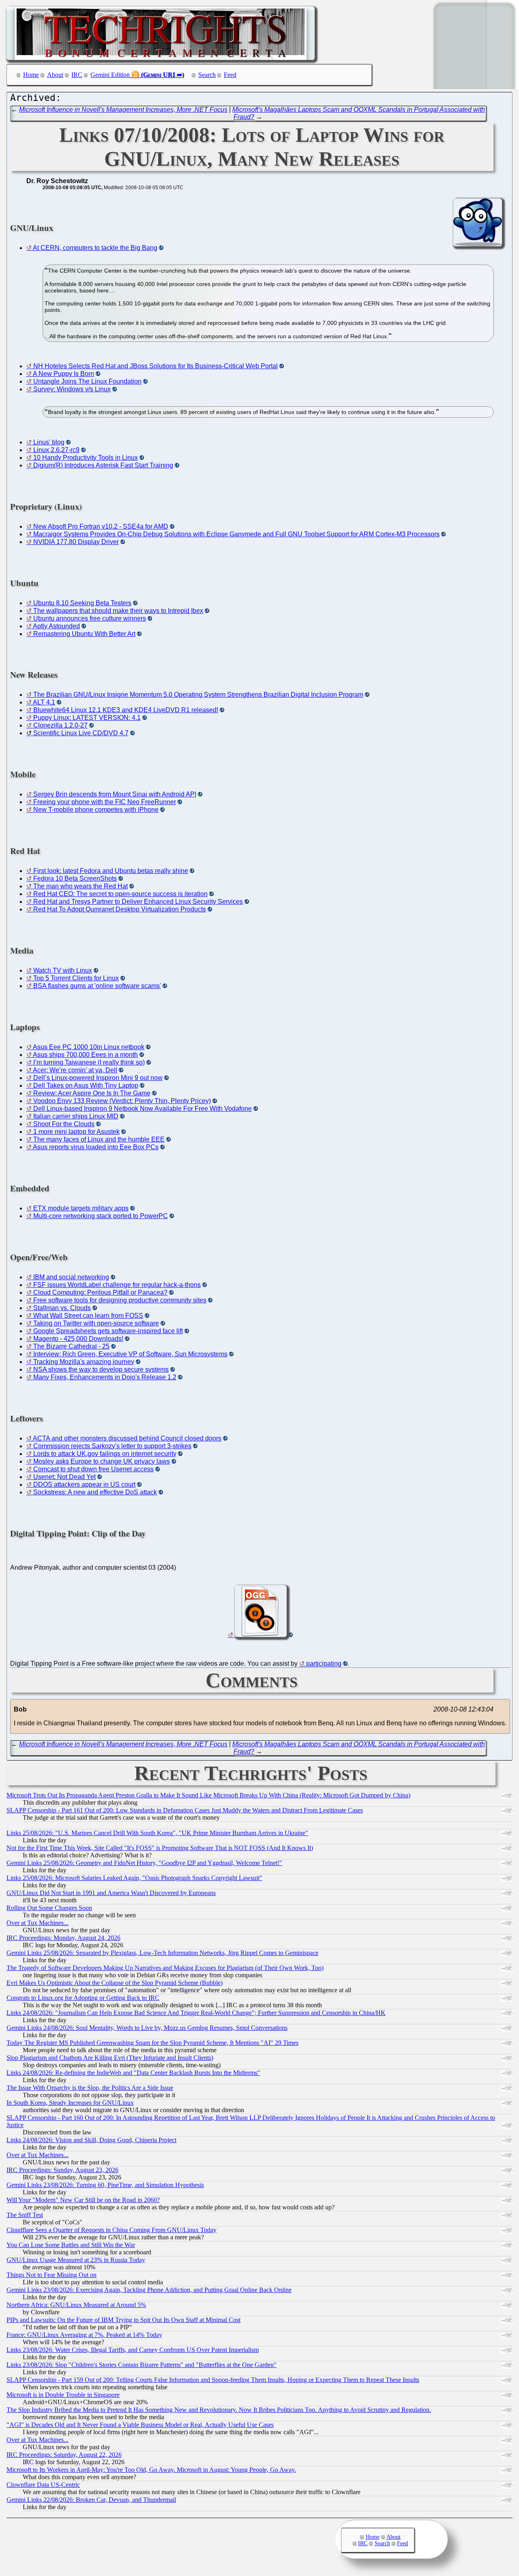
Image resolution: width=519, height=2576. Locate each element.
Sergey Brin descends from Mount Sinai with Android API (115, 794)
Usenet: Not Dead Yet (64, 1477)
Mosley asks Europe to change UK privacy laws (102, 1461)
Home (31, 75)
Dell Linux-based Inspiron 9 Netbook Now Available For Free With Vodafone (143, 1109)
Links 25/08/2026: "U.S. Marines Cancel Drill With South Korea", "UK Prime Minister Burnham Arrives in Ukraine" (157, 1833)
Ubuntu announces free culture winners (90, 618)
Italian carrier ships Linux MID (76, 1116)
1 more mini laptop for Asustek (76, 1132)
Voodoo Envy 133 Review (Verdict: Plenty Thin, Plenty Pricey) (122, 1101)
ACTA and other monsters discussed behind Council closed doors (127, 1438)
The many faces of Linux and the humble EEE (99, 1139)
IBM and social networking (71, 1277)
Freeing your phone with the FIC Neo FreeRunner (105, 802)
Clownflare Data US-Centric (43, 2485)
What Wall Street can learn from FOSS (88, 1316)
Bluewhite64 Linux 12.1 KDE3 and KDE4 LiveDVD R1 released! (126, 710)
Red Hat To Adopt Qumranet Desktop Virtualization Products (120, 909)
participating (324, 1664)
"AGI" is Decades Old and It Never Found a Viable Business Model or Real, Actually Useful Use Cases (140, 2425)
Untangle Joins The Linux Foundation (87, 381)
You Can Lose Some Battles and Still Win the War (71, 2245)
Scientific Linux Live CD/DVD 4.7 (81, 733)
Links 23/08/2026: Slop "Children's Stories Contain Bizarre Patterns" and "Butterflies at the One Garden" (142, 2365)
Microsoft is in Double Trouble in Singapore (63, 2395)
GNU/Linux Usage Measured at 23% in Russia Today (76, 2260)
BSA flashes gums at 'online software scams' (97, 986)
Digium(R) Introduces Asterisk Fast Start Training (103, 465)
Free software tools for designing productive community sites (120, 1300)
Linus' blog (49, 442)
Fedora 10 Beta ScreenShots (75, 878)
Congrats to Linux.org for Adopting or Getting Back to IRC (83, 1998)
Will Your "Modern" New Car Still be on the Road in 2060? (83, 2200)
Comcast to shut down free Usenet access (93, 1469)
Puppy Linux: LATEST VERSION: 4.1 (87, 718)
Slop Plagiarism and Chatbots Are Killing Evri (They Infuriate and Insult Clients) (110, 2058)
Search (207, 75)
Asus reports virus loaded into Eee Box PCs (96, 1147)
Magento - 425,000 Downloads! (78, 1339)
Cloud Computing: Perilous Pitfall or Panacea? (100, 1292)
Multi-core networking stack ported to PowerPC (101, 1216)
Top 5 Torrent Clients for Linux (76, 978)
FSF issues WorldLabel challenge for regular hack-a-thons (117, 1285)
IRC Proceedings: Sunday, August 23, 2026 (62, 2170)
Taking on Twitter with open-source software (96, 1323)
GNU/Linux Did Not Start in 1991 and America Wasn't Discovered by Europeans (111, 1893)
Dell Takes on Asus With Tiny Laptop (86, 1085)
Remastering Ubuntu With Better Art (84, 634)
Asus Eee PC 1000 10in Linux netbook (89, 1047)
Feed (230, 75)
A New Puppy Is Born (63, 374)
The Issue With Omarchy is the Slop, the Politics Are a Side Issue (90, 2088)
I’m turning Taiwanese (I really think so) (89, 1062)
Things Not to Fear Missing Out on (51, 2275)
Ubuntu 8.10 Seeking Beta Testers (82, 603)
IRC (77, 75)
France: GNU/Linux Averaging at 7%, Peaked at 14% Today (84, 2335)
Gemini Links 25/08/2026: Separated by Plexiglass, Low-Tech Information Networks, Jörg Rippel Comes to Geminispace (162, 1953)
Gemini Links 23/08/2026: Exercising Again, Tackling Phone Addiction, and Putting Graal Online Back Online (149, 2290)
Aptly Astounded (56, 626)
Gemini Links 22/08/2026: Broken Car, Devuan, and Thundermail (91, 2500)
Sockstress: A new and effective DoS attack (95, 1492)
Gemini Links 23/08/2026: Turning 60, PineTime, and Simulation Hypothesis (105, 2185)
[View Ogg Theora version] (260, 1635)
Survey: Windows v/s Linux (72, 389)
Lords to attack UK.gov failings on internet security (105, 1454)
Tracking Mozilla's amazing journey (84, 1362)
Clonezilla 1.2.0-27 (60, 725)
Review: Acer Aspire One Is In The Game (92, 1093)
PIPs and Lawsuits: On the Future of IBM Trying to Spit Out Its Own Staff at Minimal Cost (123, 2320)
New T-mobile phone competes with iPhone (96, 810)
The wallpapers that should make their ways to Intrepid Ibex (118, 611)
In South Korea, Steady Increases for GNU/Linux (70, 2103)
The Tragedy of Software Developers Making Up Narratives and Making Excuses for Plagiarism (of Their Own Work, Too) (165, 1968)
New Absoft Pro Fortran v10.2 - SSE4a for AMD (101, 526)
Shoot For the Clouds (64, 1124)
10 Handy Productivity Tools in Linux (86, 458)
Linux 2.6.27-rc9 (56, 450)
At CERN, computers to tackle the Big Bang (95, 248)
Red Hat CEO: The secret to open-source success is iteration (120, 894)
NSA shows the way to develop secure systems (101, 1369)
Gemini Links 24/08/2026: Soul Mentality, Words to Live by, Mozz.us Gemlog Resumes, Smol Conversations (147, 2028)
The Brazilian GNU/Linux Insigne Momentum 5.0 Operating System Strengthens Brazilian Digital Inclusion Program (198, 695)
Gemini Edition (110, 75)
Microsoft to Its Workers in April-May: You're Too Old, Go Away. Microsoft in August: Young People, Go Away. (151, 2470)
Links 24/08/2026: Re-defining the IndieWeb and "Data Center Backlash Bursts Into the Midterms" (133, 2073)
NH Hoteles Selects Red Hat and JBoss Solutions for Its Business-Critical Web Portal (155, 366)
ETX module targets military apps (81, 1208)
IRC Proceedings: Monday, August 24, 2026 (63, 1938)
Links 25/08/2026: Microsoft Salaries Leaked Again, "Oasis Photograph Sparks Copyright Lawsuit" (134, 1878)
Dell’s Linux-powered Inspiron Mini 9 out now (98, 1078)
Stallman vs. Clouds (62, 1308)
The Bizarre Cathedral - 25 (71, 1346)
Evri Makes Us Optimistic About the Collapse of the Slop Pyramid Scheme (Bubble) (115, 1983)
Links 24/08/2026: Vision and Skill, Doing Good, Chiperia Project (91, 2140)
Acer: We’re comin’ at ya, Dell (75, 1070)
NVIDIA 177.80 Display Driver (76, 542)
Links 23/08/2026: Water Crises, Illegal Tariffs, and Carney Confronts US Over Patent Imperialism (133, 2350)
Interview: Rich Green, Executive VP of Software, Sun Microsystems (130, 1354)
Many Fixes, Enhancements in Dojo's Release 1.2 (105, 1377)
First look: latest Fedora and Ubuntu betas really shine (111, 871)
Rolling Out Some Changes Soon (49, 1908)
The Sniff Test (25, 2215)
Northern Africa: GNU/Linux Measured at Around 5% (76, 2305)
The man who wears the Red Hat (80, 886)
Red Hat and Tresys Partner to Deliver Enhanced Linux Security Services (138, 902)
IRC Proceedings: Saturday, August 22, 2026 (64, 2455)
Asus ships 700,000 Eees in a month (85, 1055)
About (55, 75)
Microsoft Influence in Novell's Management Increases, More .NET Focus (123, 110)
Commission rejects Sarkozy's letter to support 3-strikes (112, 1446)
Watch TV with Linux (63, 970)
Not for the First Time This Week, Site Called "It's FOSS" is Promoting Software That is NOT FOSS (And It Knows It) (160, 1848)
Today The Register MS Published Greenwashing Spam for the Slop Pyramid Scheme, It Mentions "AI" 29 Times (152, 2043)
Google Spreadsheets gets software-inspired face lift (108, 1331)
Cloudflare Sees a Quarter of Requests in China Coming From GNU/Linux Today (112, 2230)
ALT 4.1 (44, 702)
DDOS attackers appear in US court (84, 1484)
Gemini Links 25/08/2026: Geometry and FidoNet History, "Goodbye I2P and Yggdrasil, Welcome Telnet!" (144, 1863)
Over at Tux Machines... (38, 1923)
